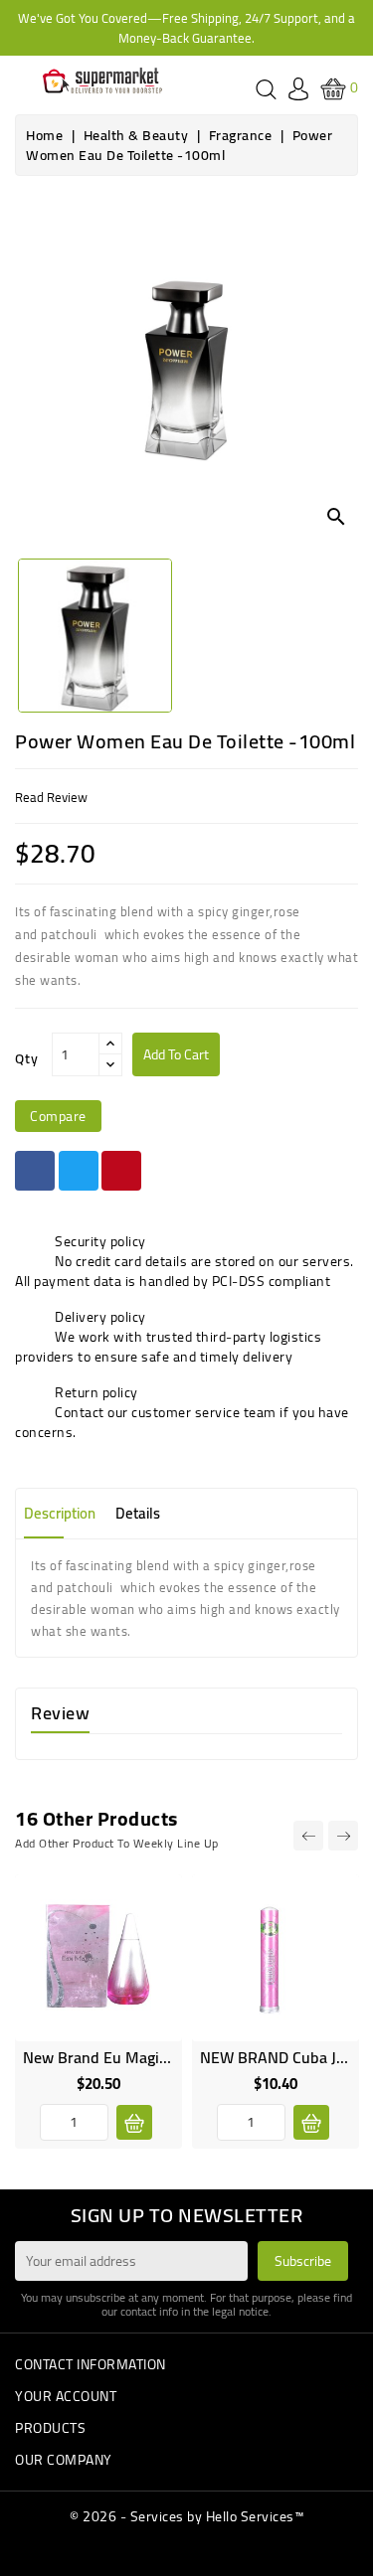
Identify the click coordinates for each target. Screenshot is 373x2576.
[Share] (35, 1171)
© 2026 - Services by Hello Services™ (186, 2516)
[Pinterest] (121, 1171)
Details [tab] (138, 1513)
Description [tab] (60, 1513)
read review (51, 797)
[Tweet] (79, 1171)
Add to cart (176, 1054)
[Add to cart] (134, 2122)
